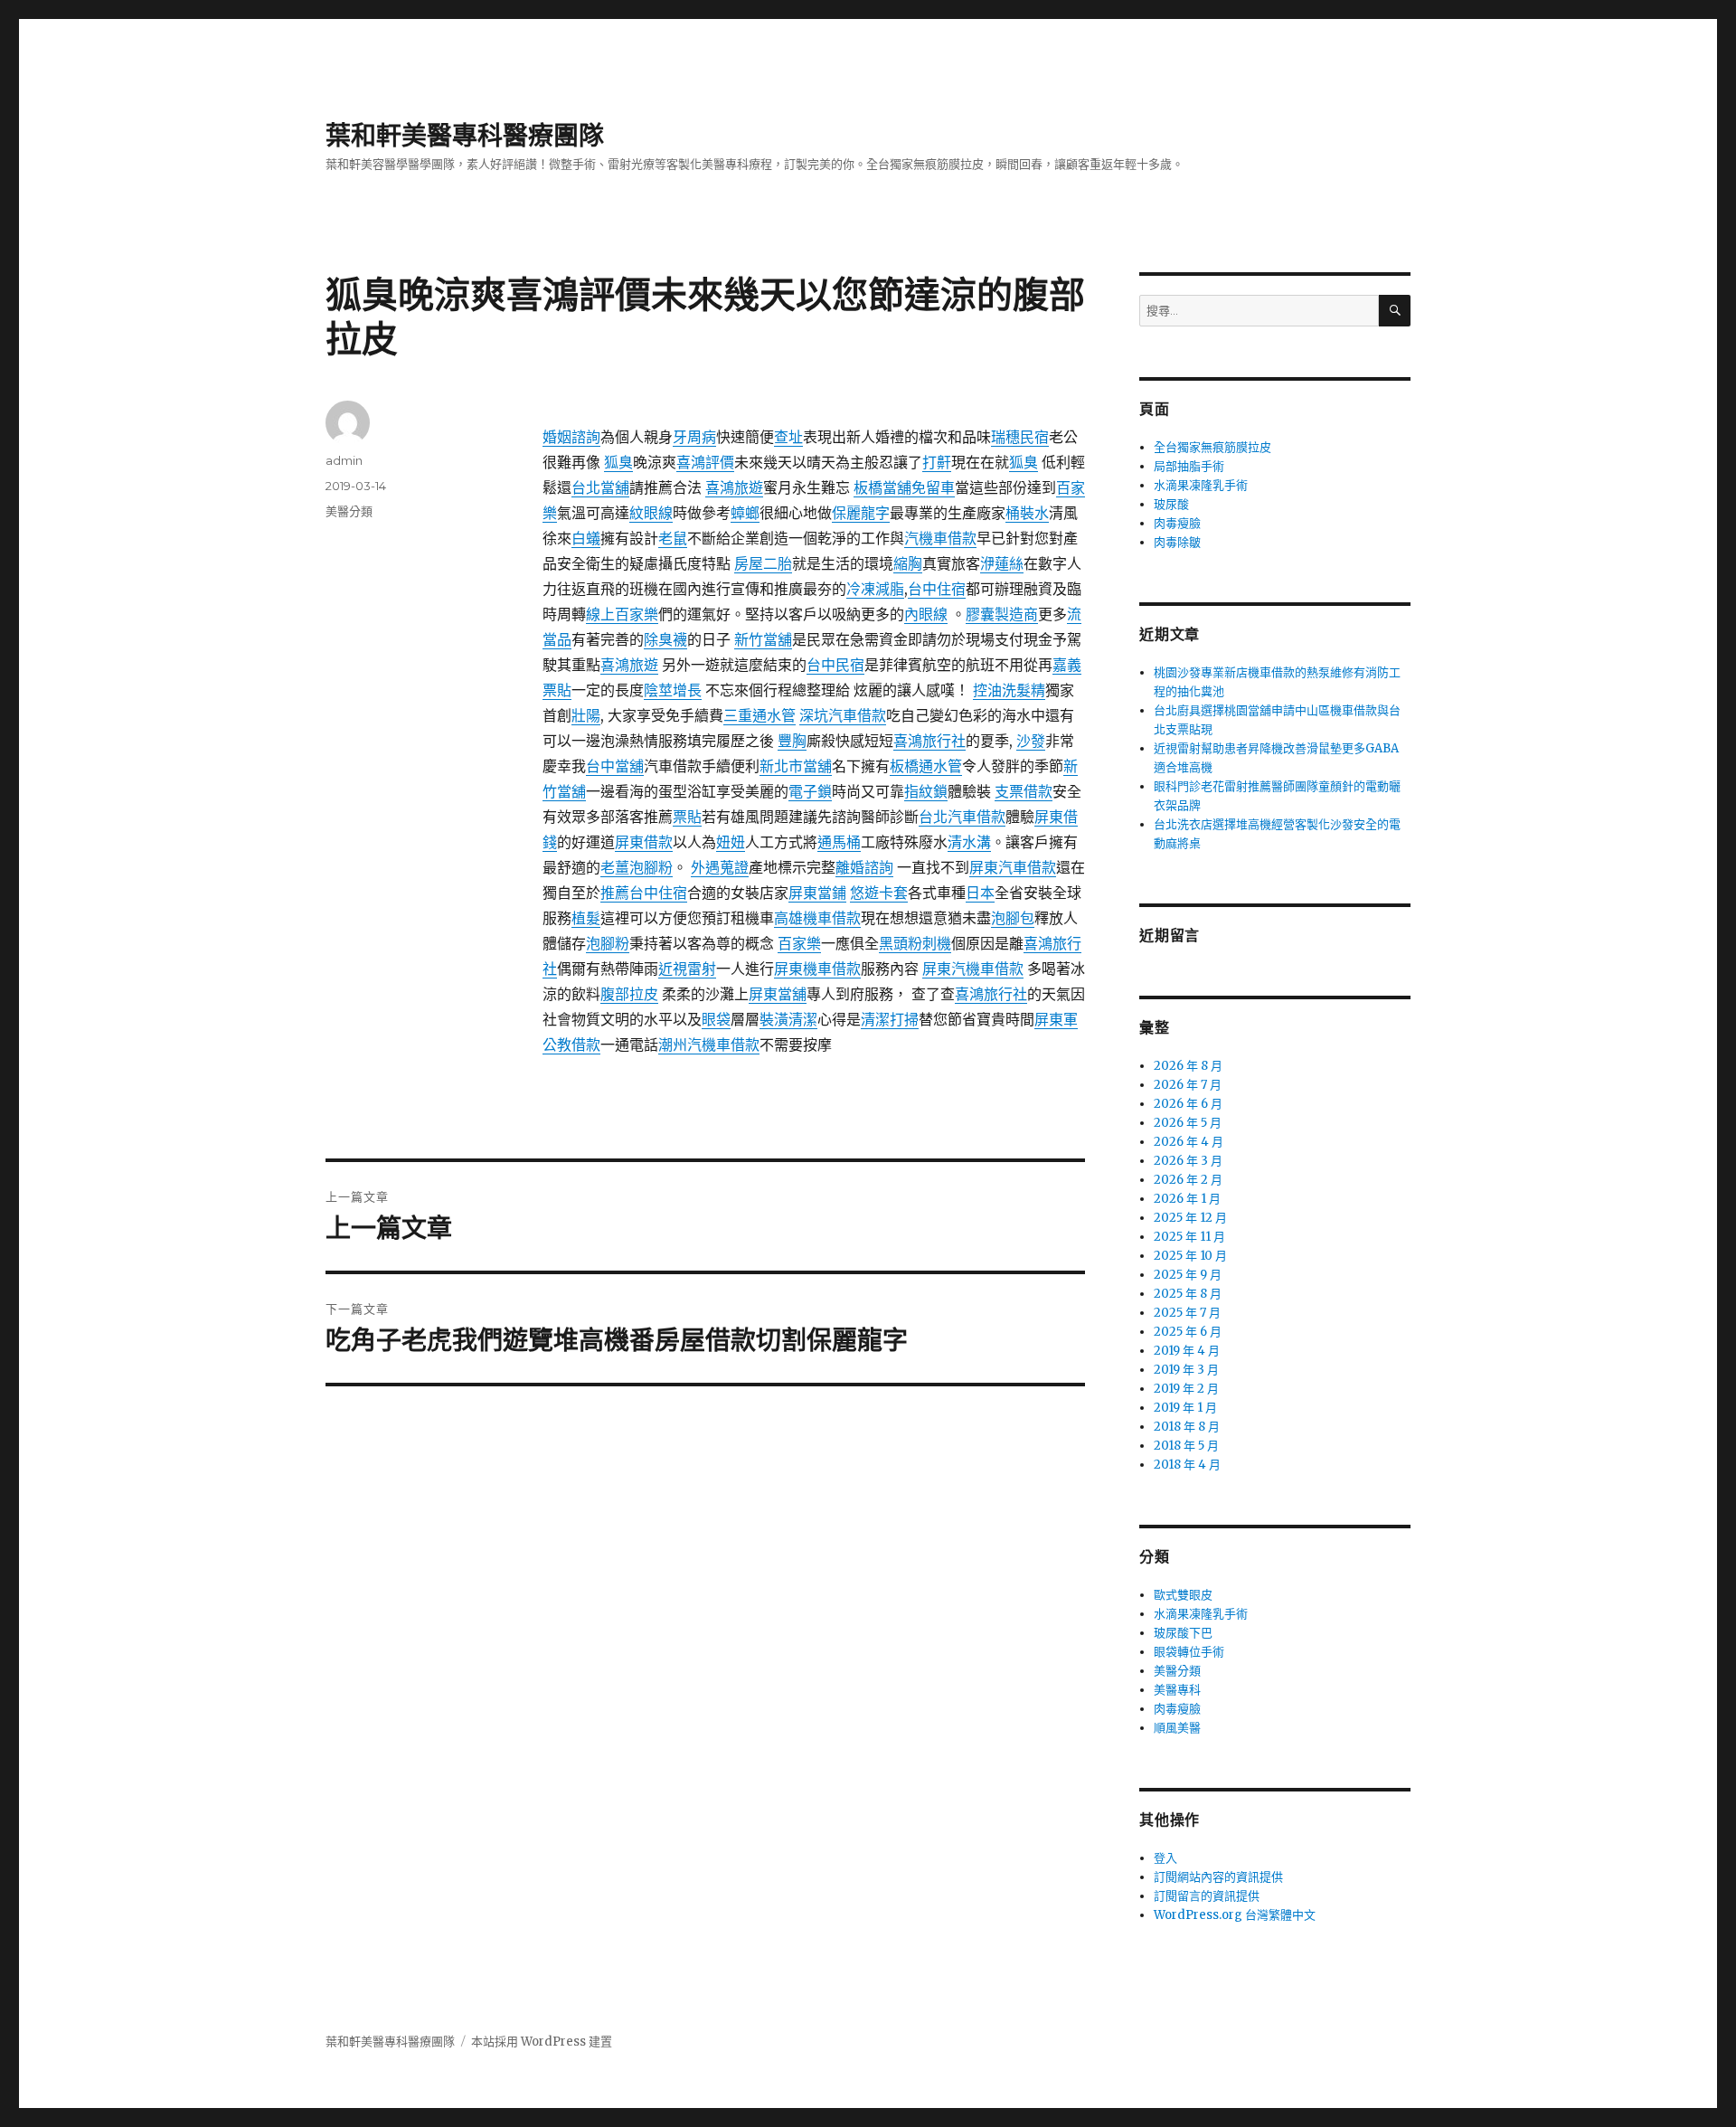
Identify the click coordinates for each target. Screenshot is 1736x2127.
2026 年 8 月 (1188, 1066)
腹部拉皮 (629, 994)
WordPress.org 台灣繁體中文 (1235, 1915)
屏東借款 (644, 842)
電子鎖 (810, 791)
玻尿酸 (1171, 504)
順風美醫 (1177, 1728)
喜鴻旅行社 (929, 741)
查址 (788, 437)
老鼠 (673, 538)
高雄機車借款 (817, 918)
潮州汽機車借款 (709, 1045)
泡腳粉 (608, 943)
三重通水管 (759, 715)
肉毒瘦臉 (1177, 523)
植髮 (586, 918)
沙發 (1031, 741)
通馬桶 (839, 842)
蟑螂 (745, 513)
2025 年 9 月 (1188, 1275)
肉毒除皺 (1177, 542)
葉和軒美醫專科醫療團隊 (465, 136)
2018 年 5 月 (1186, 1446)
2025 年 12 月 (1190, 1218)
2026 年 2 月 (1188, 1180)
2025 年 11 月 (1189, 1237)
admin (344, 460)
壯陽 (586, 715)
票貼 (687, 817)
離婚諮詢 (864, 867)
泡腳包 (1013, 918)
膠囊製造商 (1002, 614)
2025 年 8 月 (1188, 1294)
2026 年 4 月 (1189, 1142)
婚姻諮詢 (571, 437)
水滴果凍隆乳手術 (1201, 485)
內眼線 (926, 614)
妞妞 (731, 842)
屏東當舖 (778, 994)
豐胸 (792, 741)
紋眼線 (651, 513)
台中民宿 (835, 665)
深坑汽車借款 (843, 715)
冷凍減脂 (875, 589)
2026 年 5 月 (1188, 1123)
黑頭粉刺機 (915, 943)
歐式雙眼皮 (1183, 1595)
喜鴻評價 (705, 462)
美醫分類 (349, 511)
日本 (980, 893)
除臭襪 (665, 639)
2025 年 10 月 (1190, 1256)
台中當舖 (615, 766)
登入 (1165, 1858)
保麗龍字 (861, 513)
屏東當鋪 (817, 893)
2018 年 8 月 (1187, 1427)
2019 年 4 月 (1187, 1351)
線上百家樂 (622, 614)
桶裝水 (1027, 513)
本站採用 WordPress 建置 (542, 2042)
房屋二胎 (763, 563)
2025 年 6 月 (1188, 1332)
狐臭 (618, 462)
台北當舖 (600, 487)
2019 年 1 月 (1185, 1408)
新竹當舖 (763, 639)
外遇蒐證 (720, 867)
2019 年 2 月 (1186, 1389)
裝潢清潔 (788, 1019)
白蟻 (586, 538)
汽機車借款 (940, 538)
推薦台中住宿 (644, 893)
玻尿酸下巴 (1183, 1633)
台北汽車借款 (962, 817)
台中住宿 (937, 589)
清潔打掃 (890, 1019)
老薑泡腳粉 (637, 867)
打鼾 (937, 462)
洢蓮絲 (1002, 563)
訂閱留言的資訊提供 (1207, 1896)
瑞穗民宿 (1020, 437)
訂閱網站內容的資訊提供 (1218, 1877)
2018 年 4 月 (1187, 1465)
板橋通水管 (926, 766)
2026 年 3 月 (1188, 1161)
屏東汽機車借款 (973, 969)
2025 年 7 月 (1187, 1313)
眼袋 (716, 1019)
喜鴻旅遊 (734, 487)
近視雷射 (687, 969)
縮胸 (908, 563)
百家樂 (799, 943)
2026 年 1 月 (1187, 1199)
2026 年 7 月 (1188, 1085)
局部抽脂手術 (1189, 466)
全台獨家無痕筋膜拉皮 (1212, 447)
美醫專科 (1177, 1690)
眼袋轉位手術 (1189, 1652)
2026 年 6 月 (1188, 1104)
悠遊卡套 (879, 893)
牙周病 (694, 437)
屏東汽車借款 (1013, 867)
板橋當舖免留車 (904, 487)
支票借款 (1024, 791)
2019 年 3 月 (1186, 1370)
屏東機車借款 (817, 969)
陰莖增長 (673, 690)
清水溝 (969, 842)
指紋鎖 (926, 791)
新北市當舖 (796, 766)
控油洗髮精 (1009, 690)
